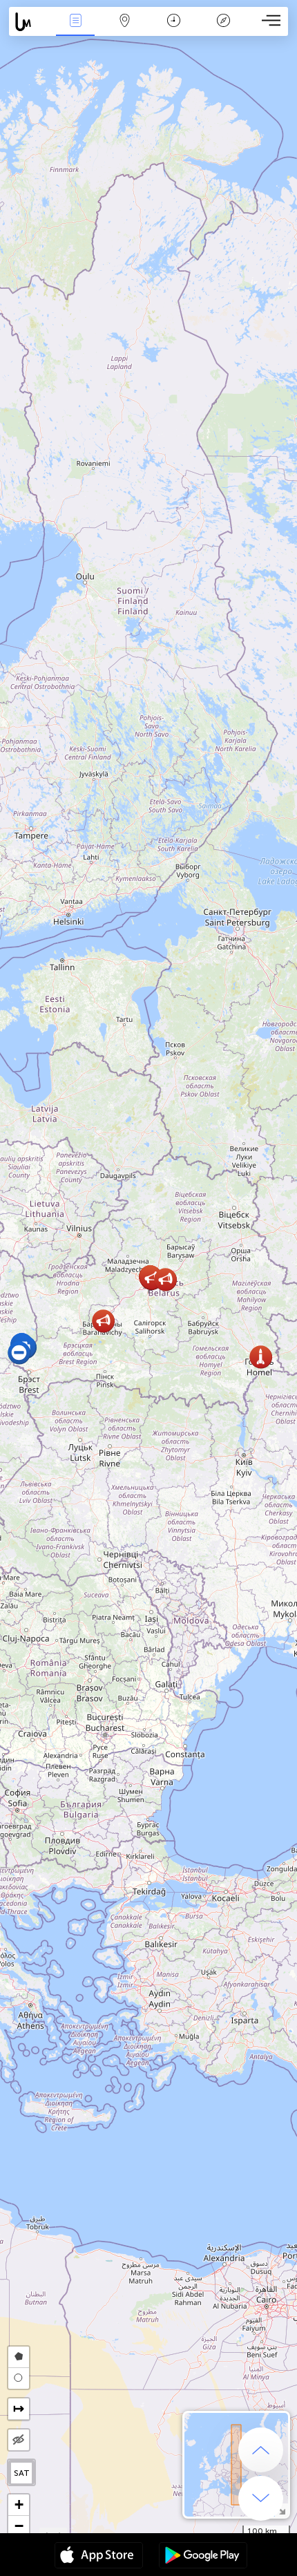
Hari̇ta (125, 30)
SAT (22, 2473)
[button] (261, 1357)
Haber (76, 30)
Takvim (174, 30)
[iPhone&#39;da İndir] (99, 2557)
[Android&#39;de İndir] (203, 2557)
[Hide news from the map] (19, 2440)
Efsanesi (223, 30)
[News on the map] (30, 22)
